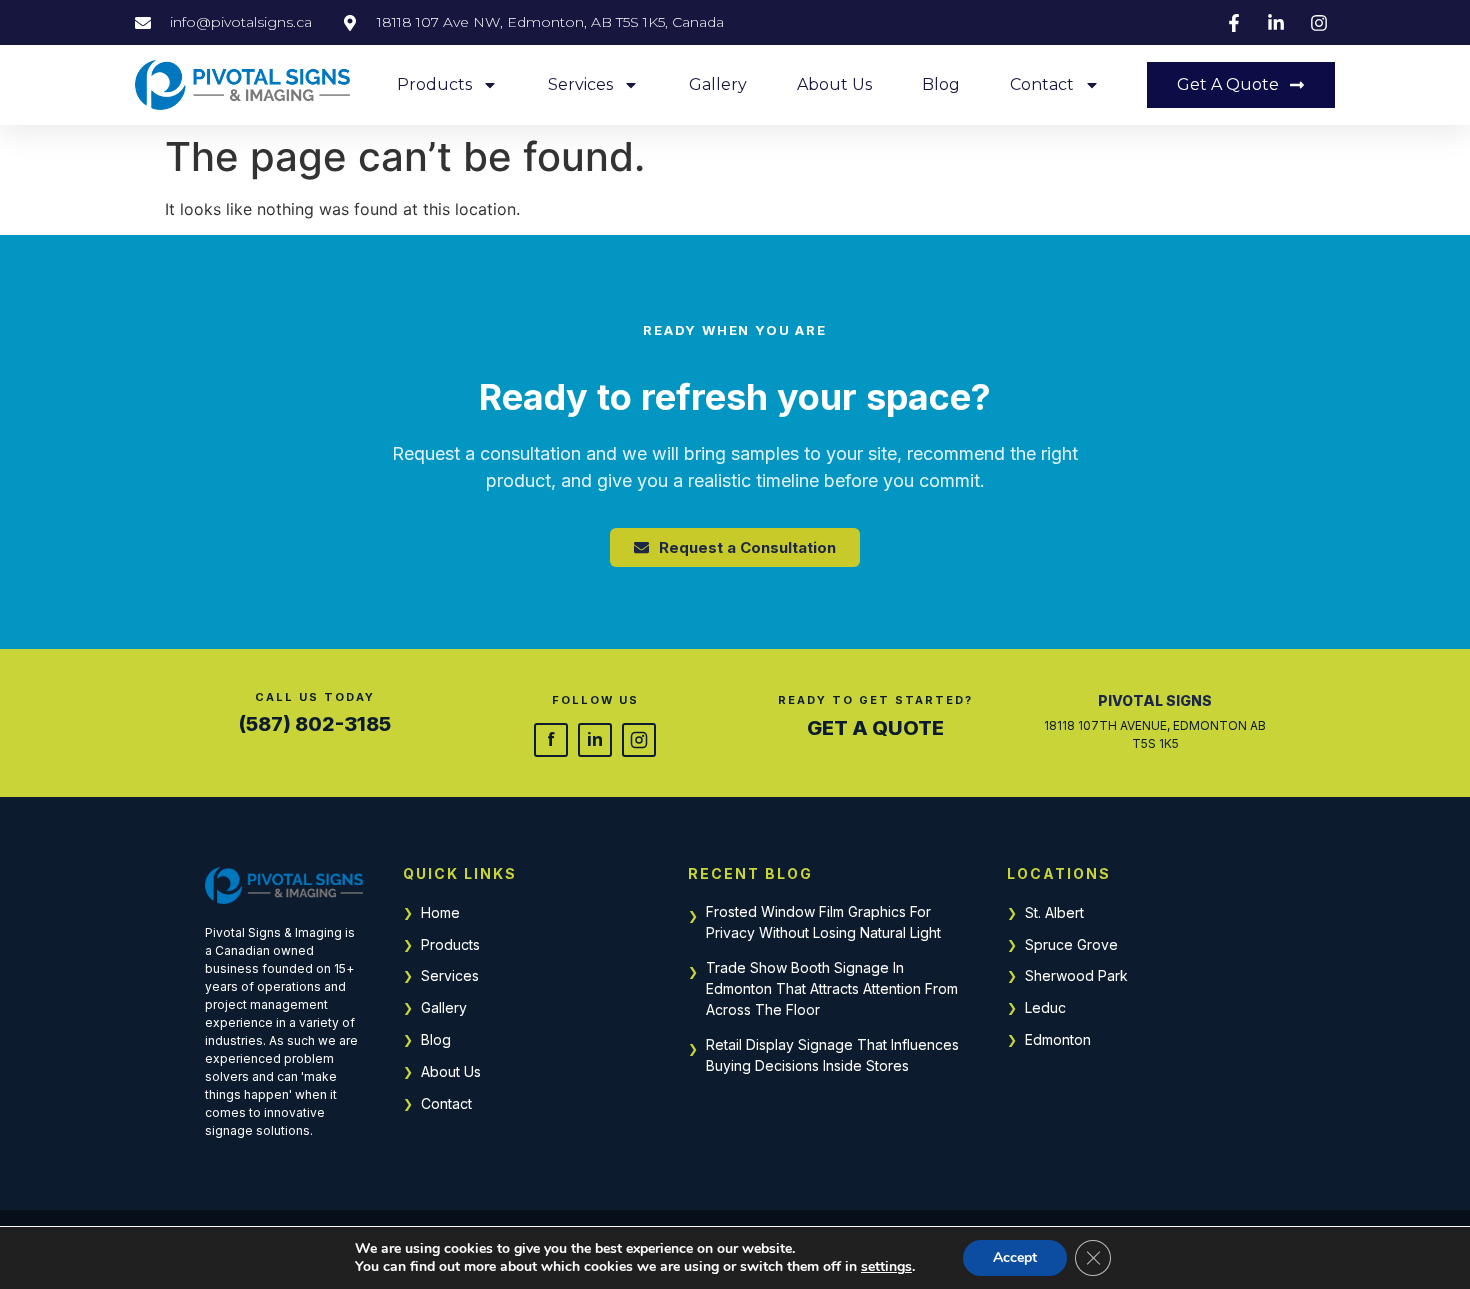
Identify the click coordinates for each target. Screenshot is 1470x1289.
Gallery (718, 84)
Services (580, 84)
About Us (834, 84)
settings (886, 1267)
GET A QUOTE (875, 728)
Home (440, 912)
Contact (1042, 84)
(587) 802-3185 (315, 724)
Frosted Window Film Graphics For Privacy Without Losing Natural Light (823, 922)
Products (434, 84)
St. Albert (1054, 912)
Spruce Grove (1071, 944)
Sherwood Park (1076, 975)
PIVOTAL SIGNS (1155, 700)
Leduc (1045, 1007)
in (595, 739)
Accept (1015, 1257)
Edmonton (1058, 1039)
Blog (941, 84)
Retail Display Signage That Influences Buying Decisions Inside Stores (832, 1055)
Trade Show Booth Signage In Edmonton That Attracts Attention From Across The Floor (832, 988)
